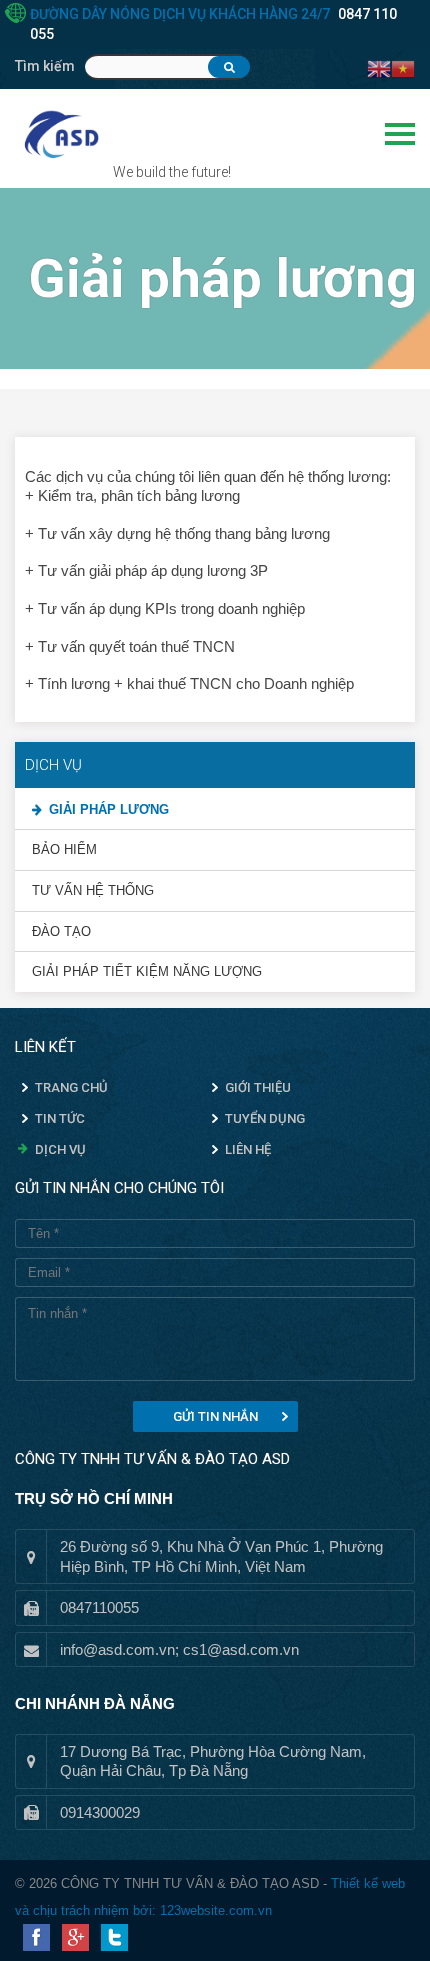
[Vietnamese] (403, 68)
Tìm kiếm (45, 66)
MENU (400, 134)
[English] (379, 68)
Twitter (114, 1937)
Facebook (36, 1937)
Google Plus (75, 1937)
